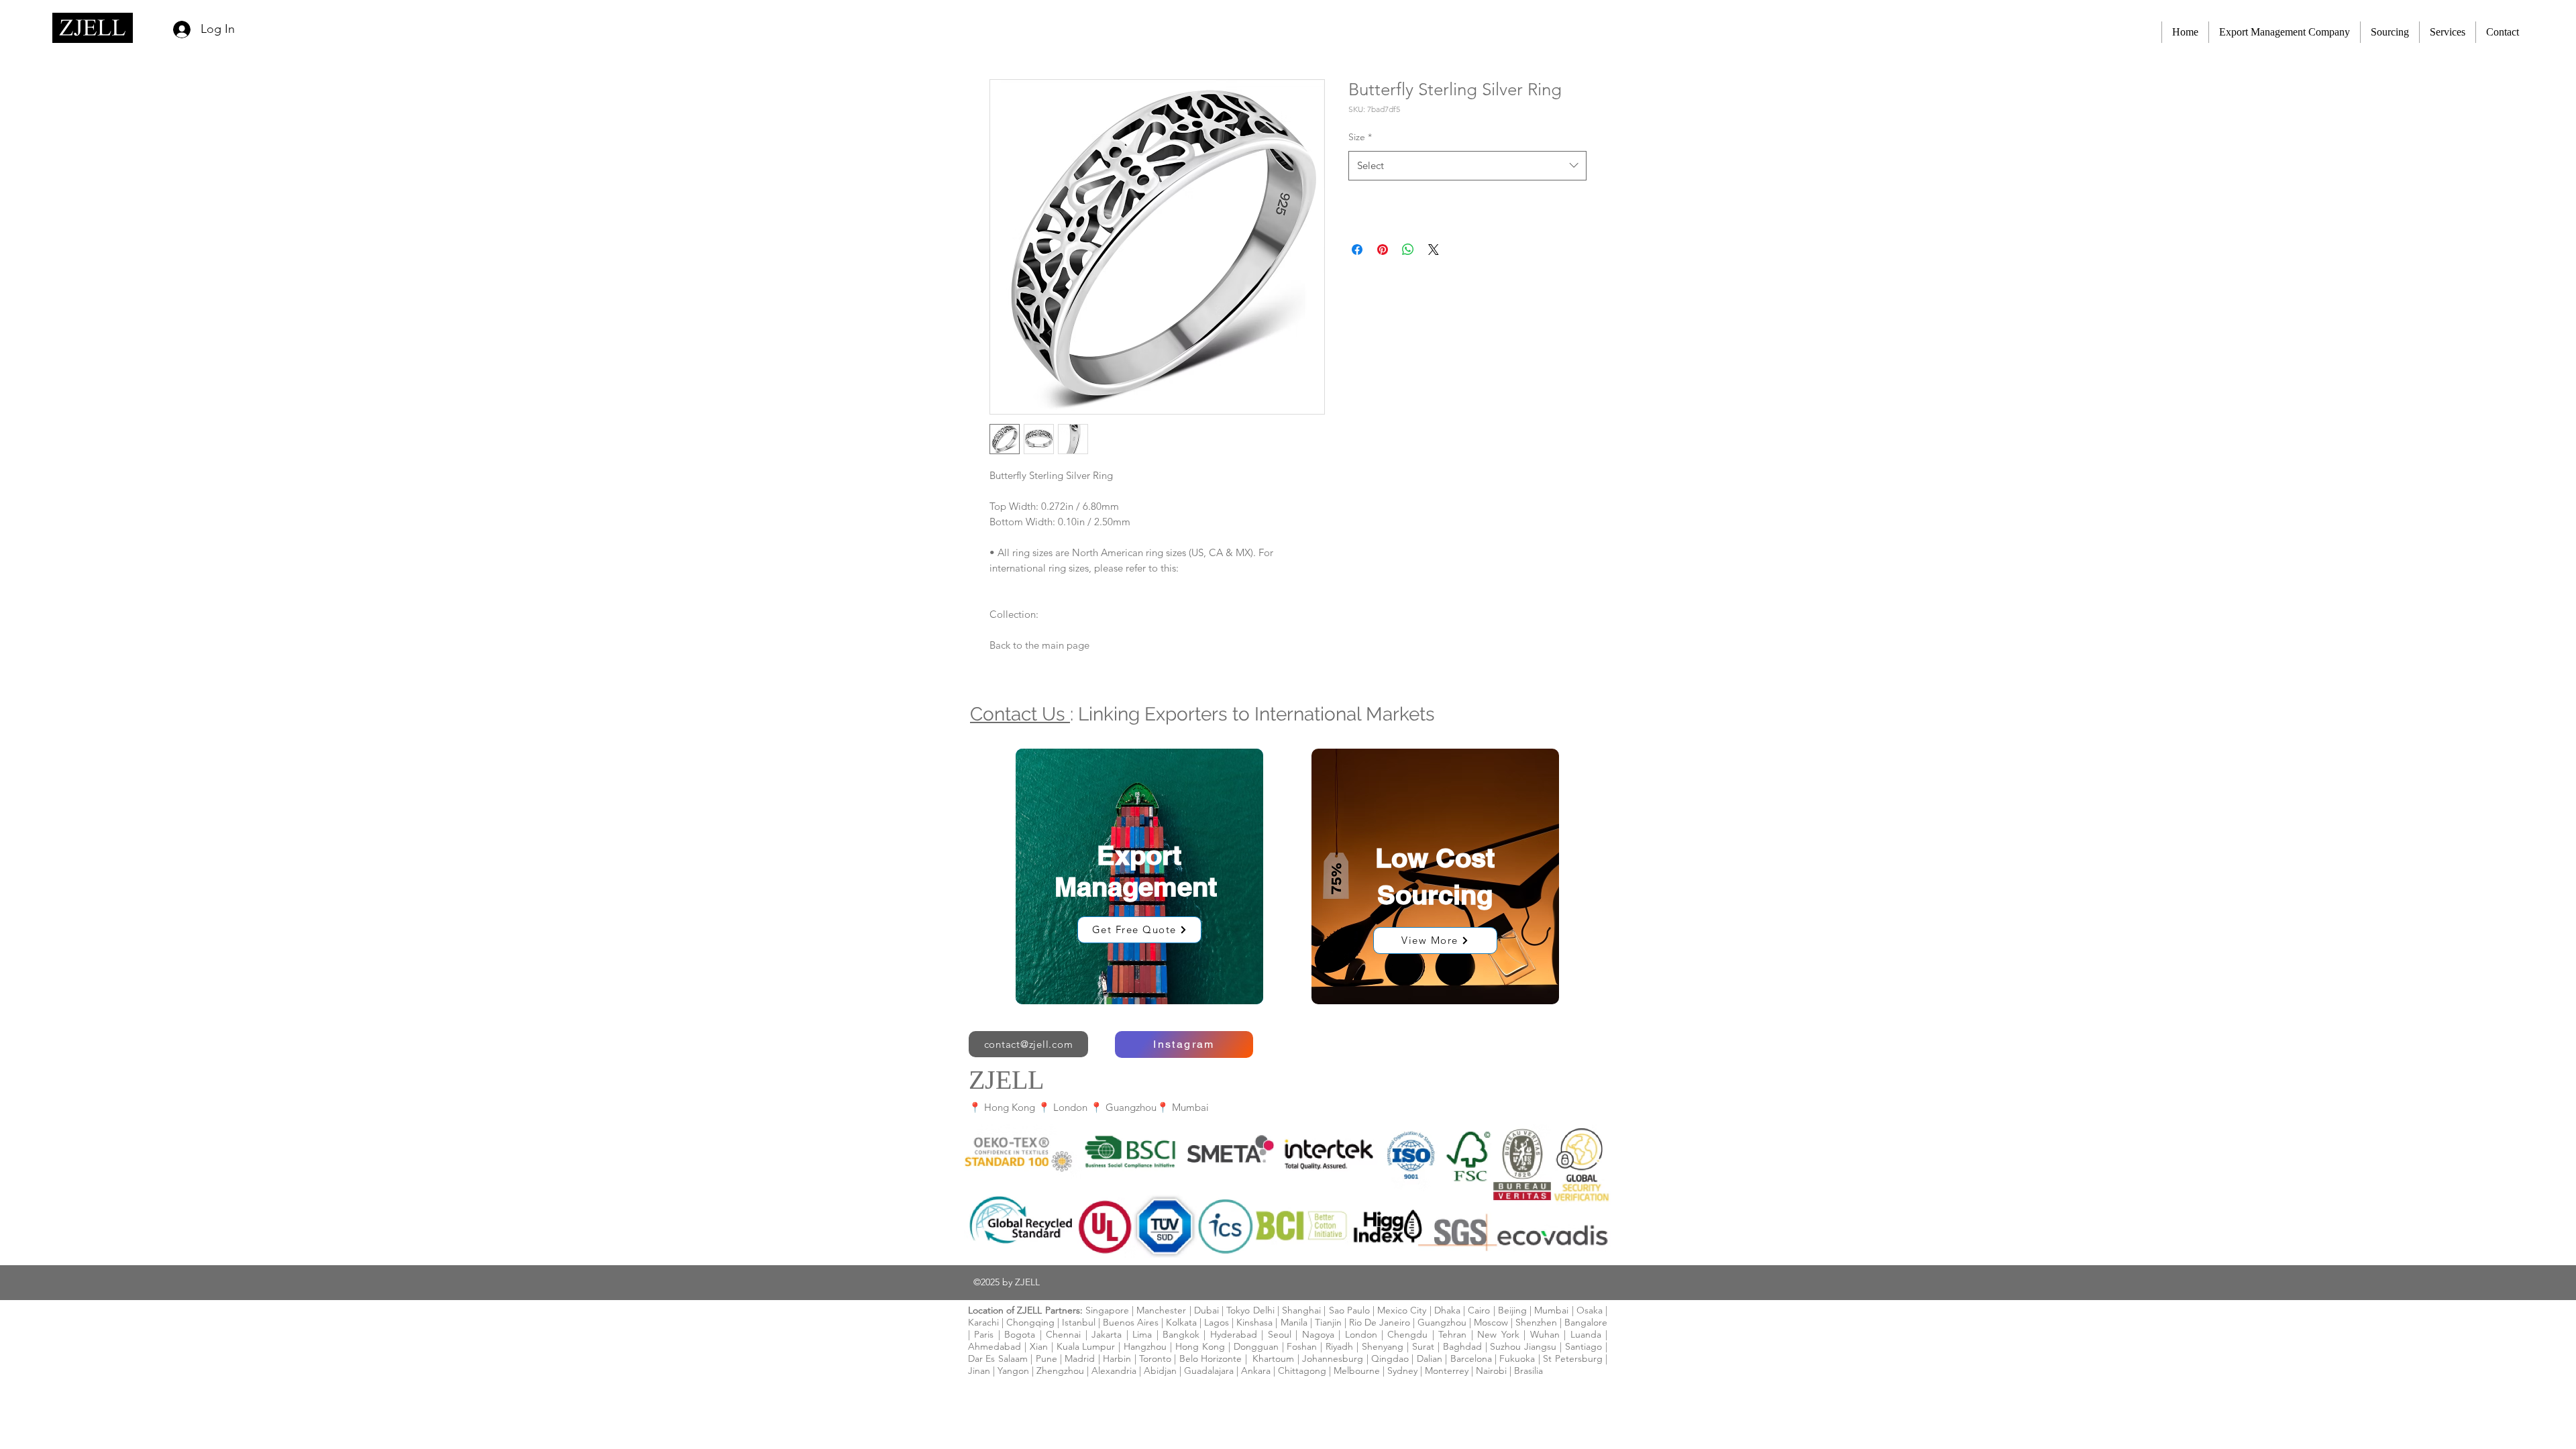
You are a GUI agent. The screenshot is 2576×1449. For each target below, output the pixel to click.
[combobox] (1467, 166)
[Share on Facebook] (1357, 250)
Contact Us (1020, 714)
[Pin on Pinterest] (1383, 250)
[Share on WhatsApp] (1408, 250)
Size (1360, 137)
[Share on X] (1434, 250)
